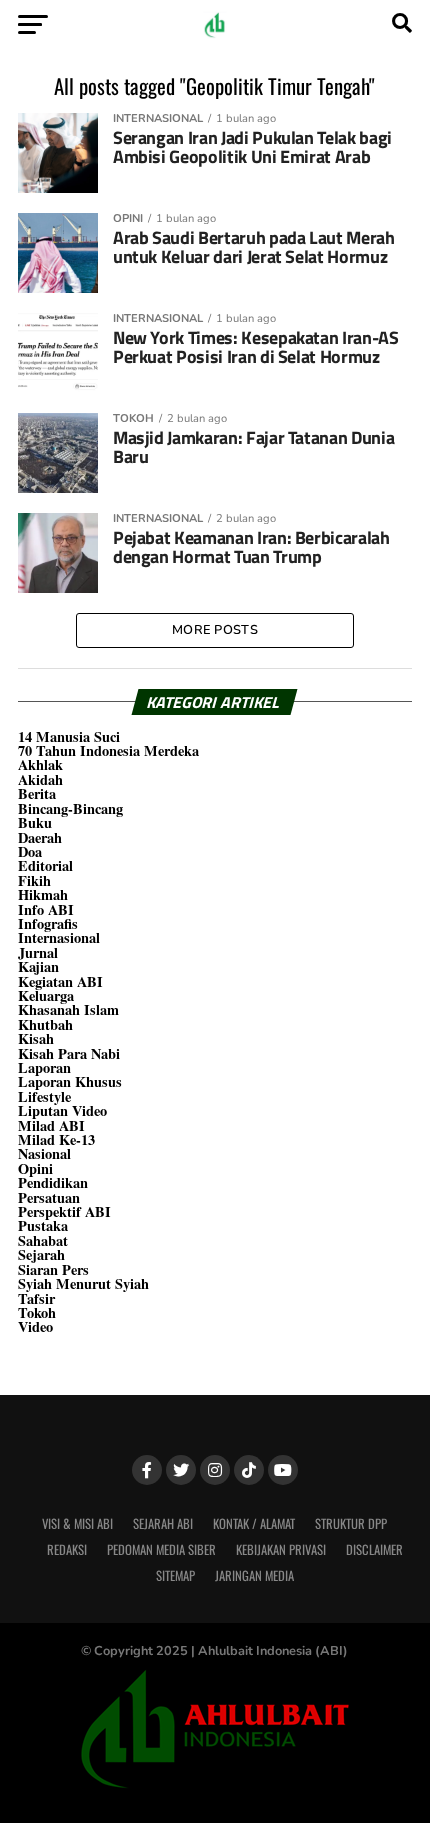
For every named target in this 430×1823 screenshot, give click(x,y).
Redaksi (67, 1549)
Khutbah (45, 1024)
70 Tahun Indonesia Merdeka (108, 750)
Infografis (48, 923)
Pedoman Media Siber (161, 1549)
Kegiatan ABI (60, 981)
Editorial (45, 865)
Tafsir (36, 1298)
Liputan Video (62, 1110)
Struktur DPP (351, 1523)
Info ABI (46, 909)
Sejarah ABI (163, 1523)
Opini (35, 1168)
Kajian (38, 966)
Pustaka (43, 1225)
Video (35, 1326)
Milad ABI (51, 1125)
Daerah (40, 837)
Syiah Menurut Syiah (83, 1283)
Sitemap (175, 1575)
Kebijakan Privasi (281, 1549)
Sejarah (41, 1254)
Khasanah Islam (68, 1009)
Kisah (36, 1038)
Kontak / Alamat (254, 1523)
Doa (30, 851)
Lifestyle (44, 1096)
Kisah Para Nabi (69, 1053)
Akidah (40, 779)
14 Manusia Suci (69, 736)
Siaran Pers (53, 1269)
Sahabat (43, 1240)
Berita (37, 793)
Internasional (59, 937)
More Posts (215, 630)
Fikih (34, 880)
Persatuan (49, 1197)
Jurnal (38, 952)
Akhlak (40, 764)
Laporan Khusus (70, 1081)
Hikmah (43, 894)
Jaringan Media (254, 1575)
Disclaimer (374, 1549)
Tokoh (37, 1312)
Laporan (44, 1067)
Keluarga (46, 995)
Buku (35, 822)
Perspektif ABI (64, 1211)
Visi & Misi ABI (77, 1523)
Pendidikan (53, 1182)
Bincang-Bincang (70, 808)
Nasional (44, 1153)
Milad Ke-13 (56, 1139)
